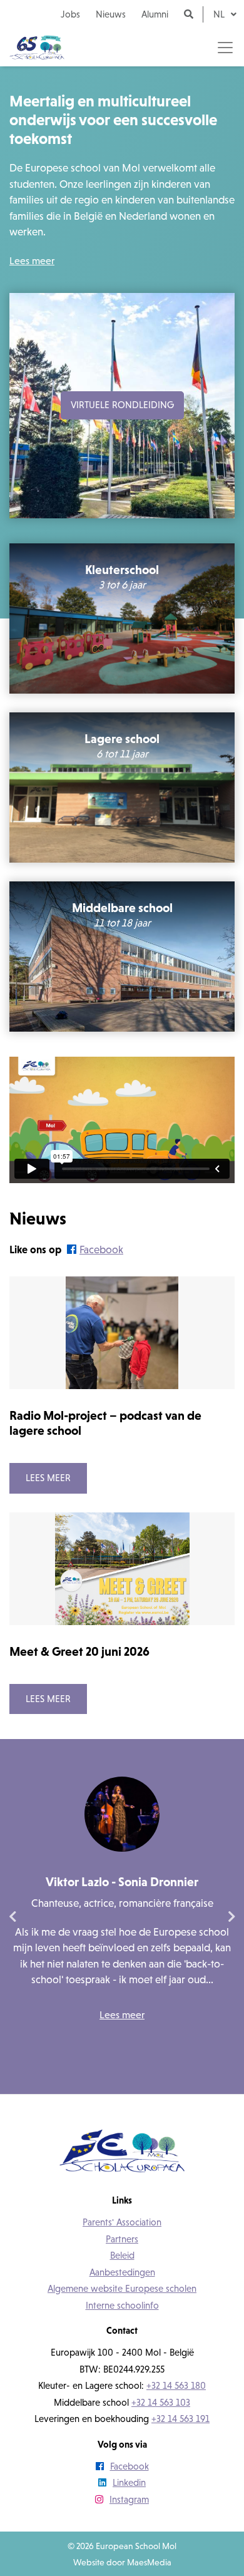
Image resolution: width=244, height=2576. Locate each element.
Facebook (101, 1250)
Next (231, 1917)
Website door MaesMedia (122, 2562)
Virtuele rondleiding (122, 405)
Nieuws (111, 14)
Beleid (122, 2255)
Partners (122, 2239)
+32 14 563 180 (176, 2385)
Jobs (70, 14)
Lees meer (32, 260)
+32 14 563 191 (180, 2419)
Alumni (155, 14)
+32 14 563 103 (161, 2402)
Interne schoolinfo (122, 2305)
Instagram (129, 2499)
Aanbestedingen (122, 2272)
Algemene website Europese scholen (122, 2288)
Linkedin (129, 2482)
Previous (13, 1917)
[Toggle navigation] (225, 48)
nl (220, 14)
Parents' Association (122, 2222)
